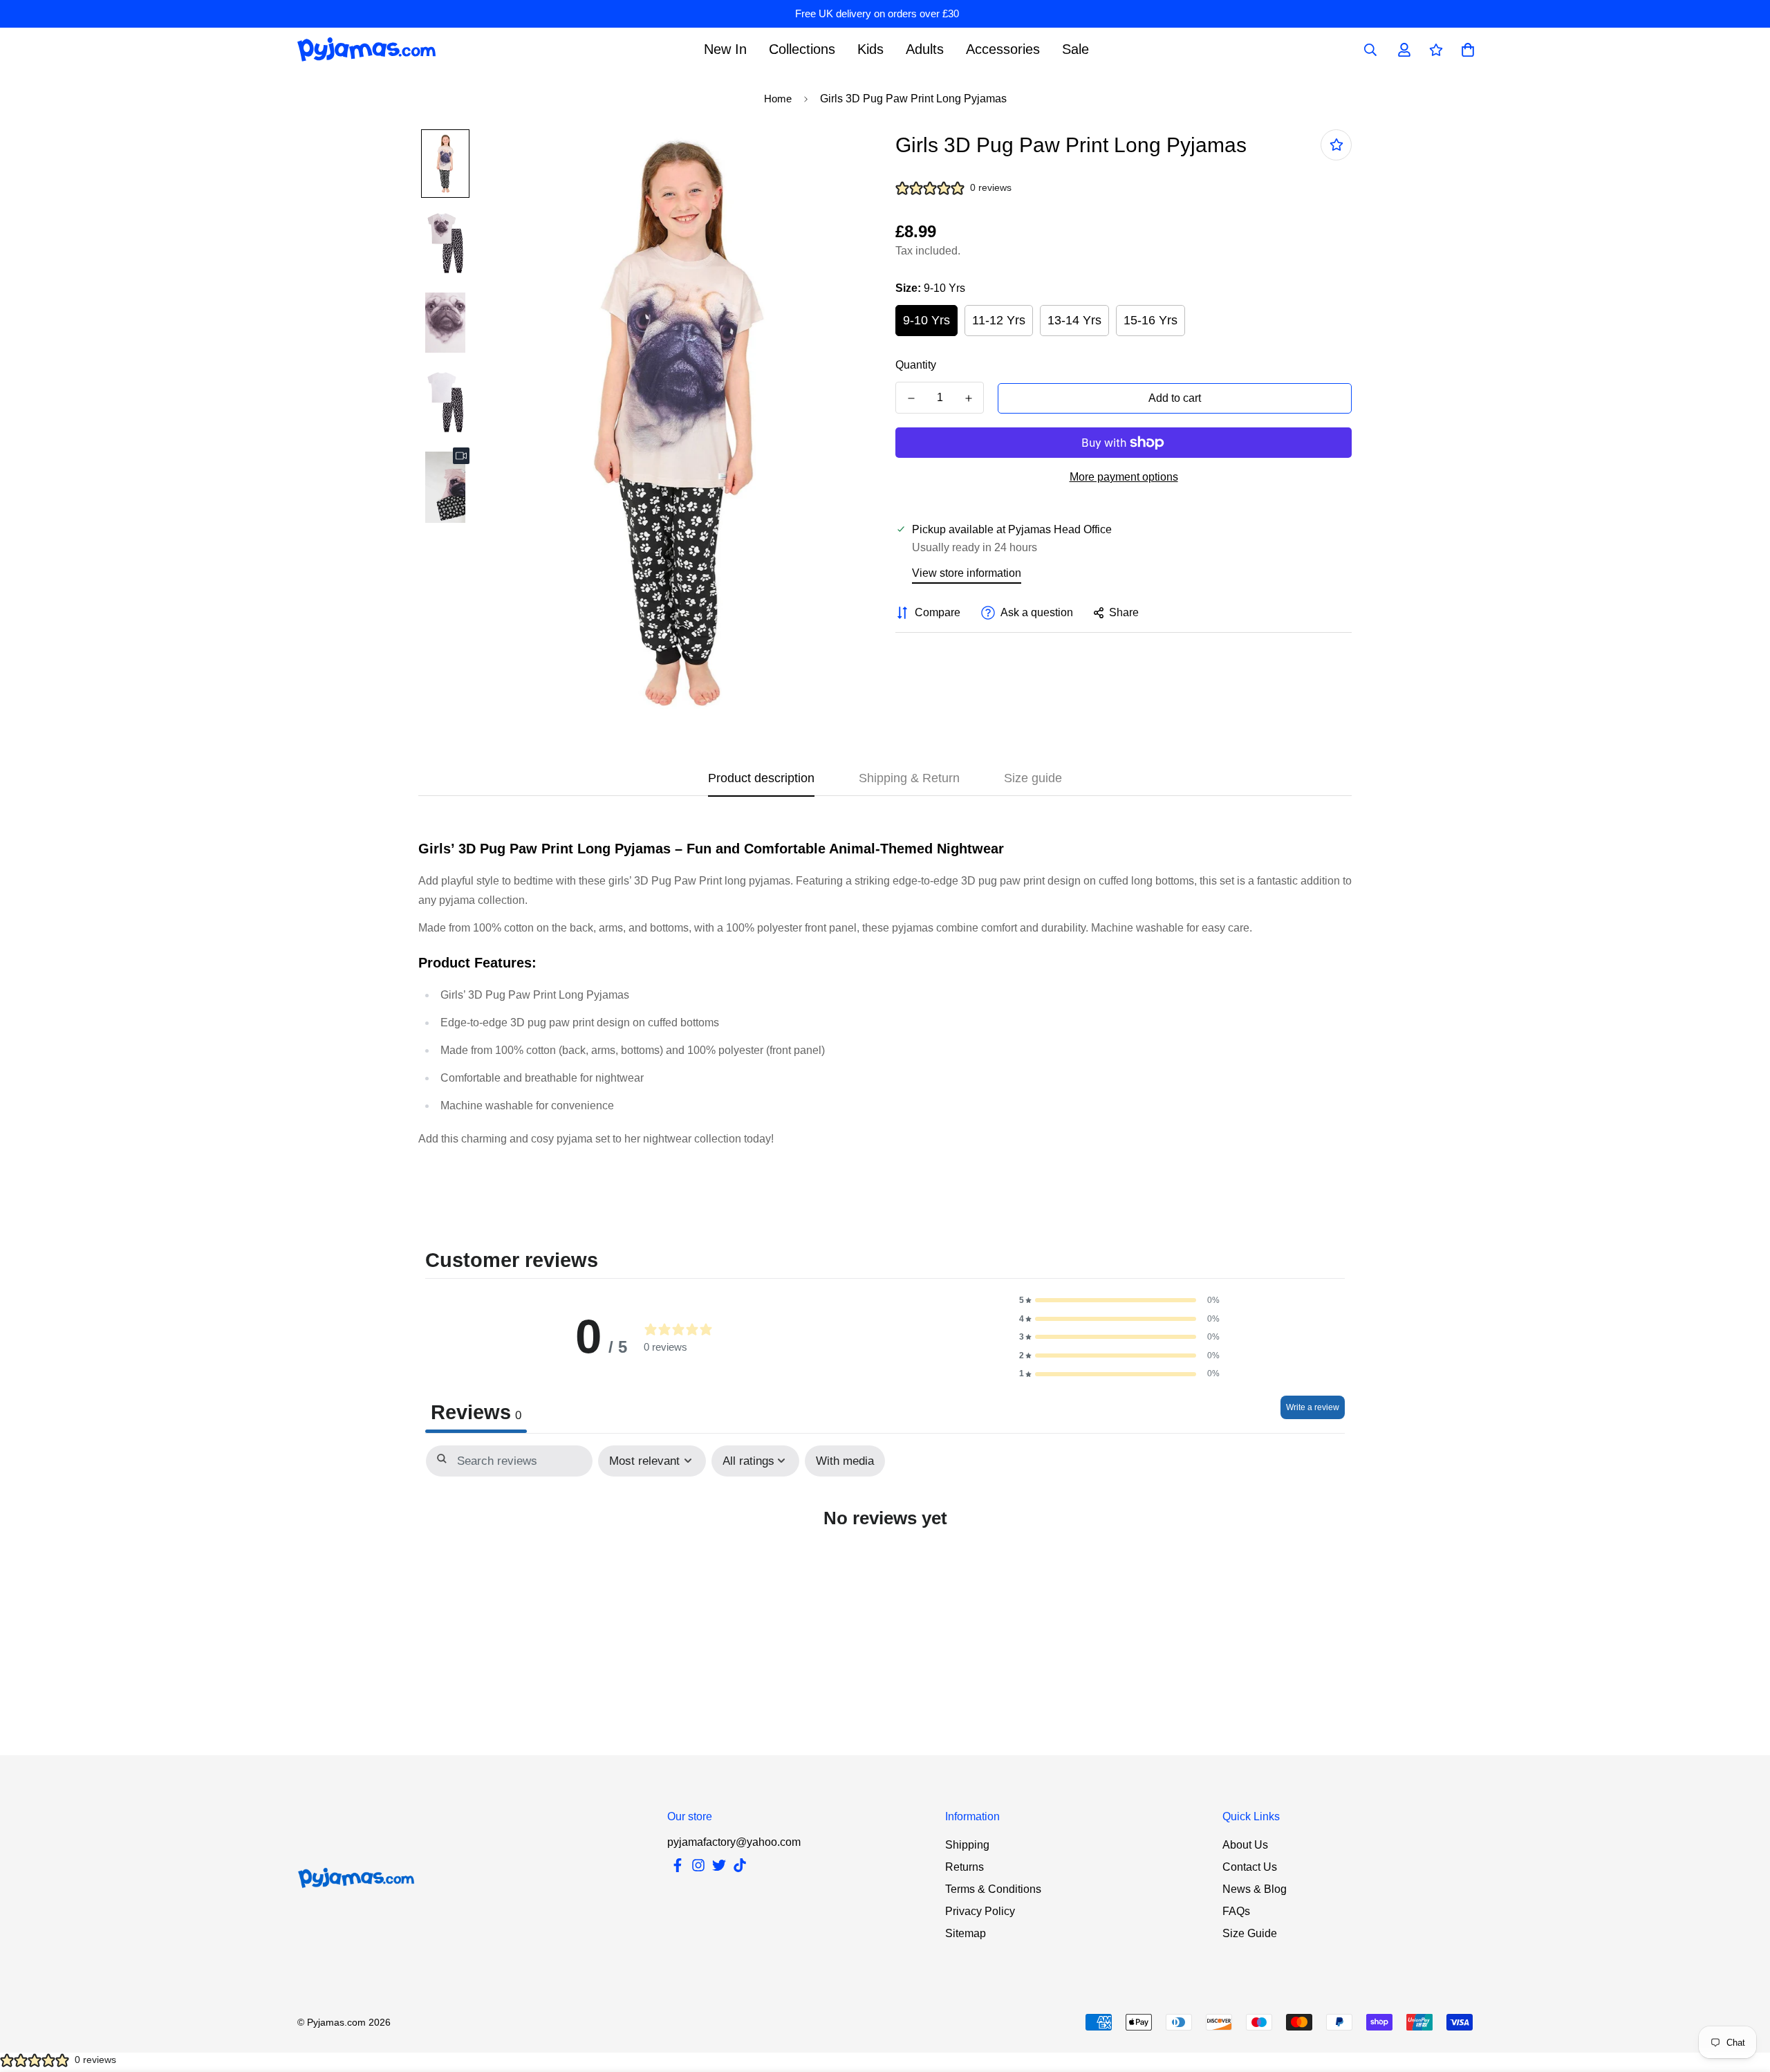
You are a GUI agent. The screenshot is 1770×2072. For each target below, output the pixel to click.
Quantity (916, 365)
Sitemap (966, 1933)
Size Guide (1250, 1933)
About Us (1245, 1845)
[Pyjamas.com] (366, 49)
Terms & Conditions (993, 1889)
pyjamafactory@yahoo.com (734, 1842)
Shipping (967, 1845)
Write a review (1313, 1407)
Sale (1075, 49)
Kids (870, 49)
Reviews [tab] (476, 1412)
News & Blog (1255, 1889)
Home (778, 99)
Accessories (1003, 49)
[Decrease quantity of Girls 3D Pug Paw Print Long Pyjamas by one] (911, 398)
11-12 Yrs (999, 320)
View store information (967, 573)
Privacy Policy (980, 1911)
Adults (925, 49)
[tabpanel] (885, 1558)
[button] (1119, 1301)
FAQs (1236, 1911)
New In (725, 49)
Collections (802, 49)
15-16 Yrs (1150, 320)
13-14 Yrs (1074, 320)
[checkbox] (845, 1461)
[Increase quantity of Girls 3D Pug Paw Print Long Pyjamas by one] (968, 398)
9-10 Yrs (926, 320)
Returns (965, 1867)
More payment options (1124, 477)
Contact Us (1250, 1867)
